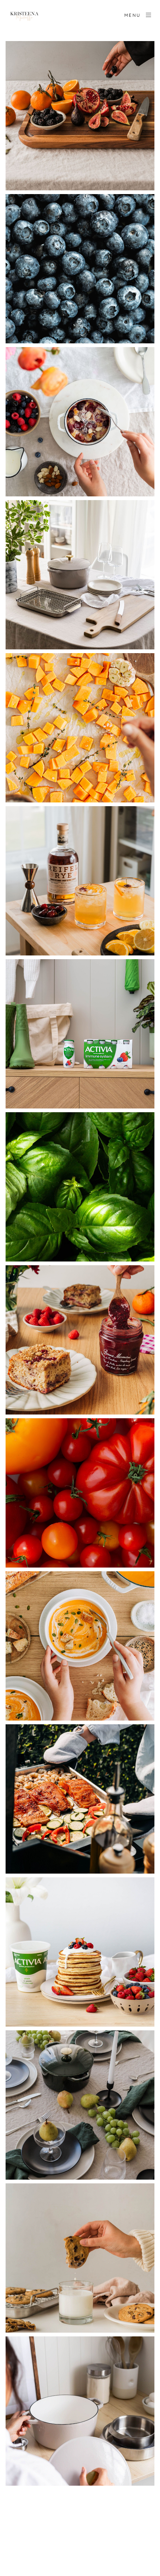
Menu (133, 15)
